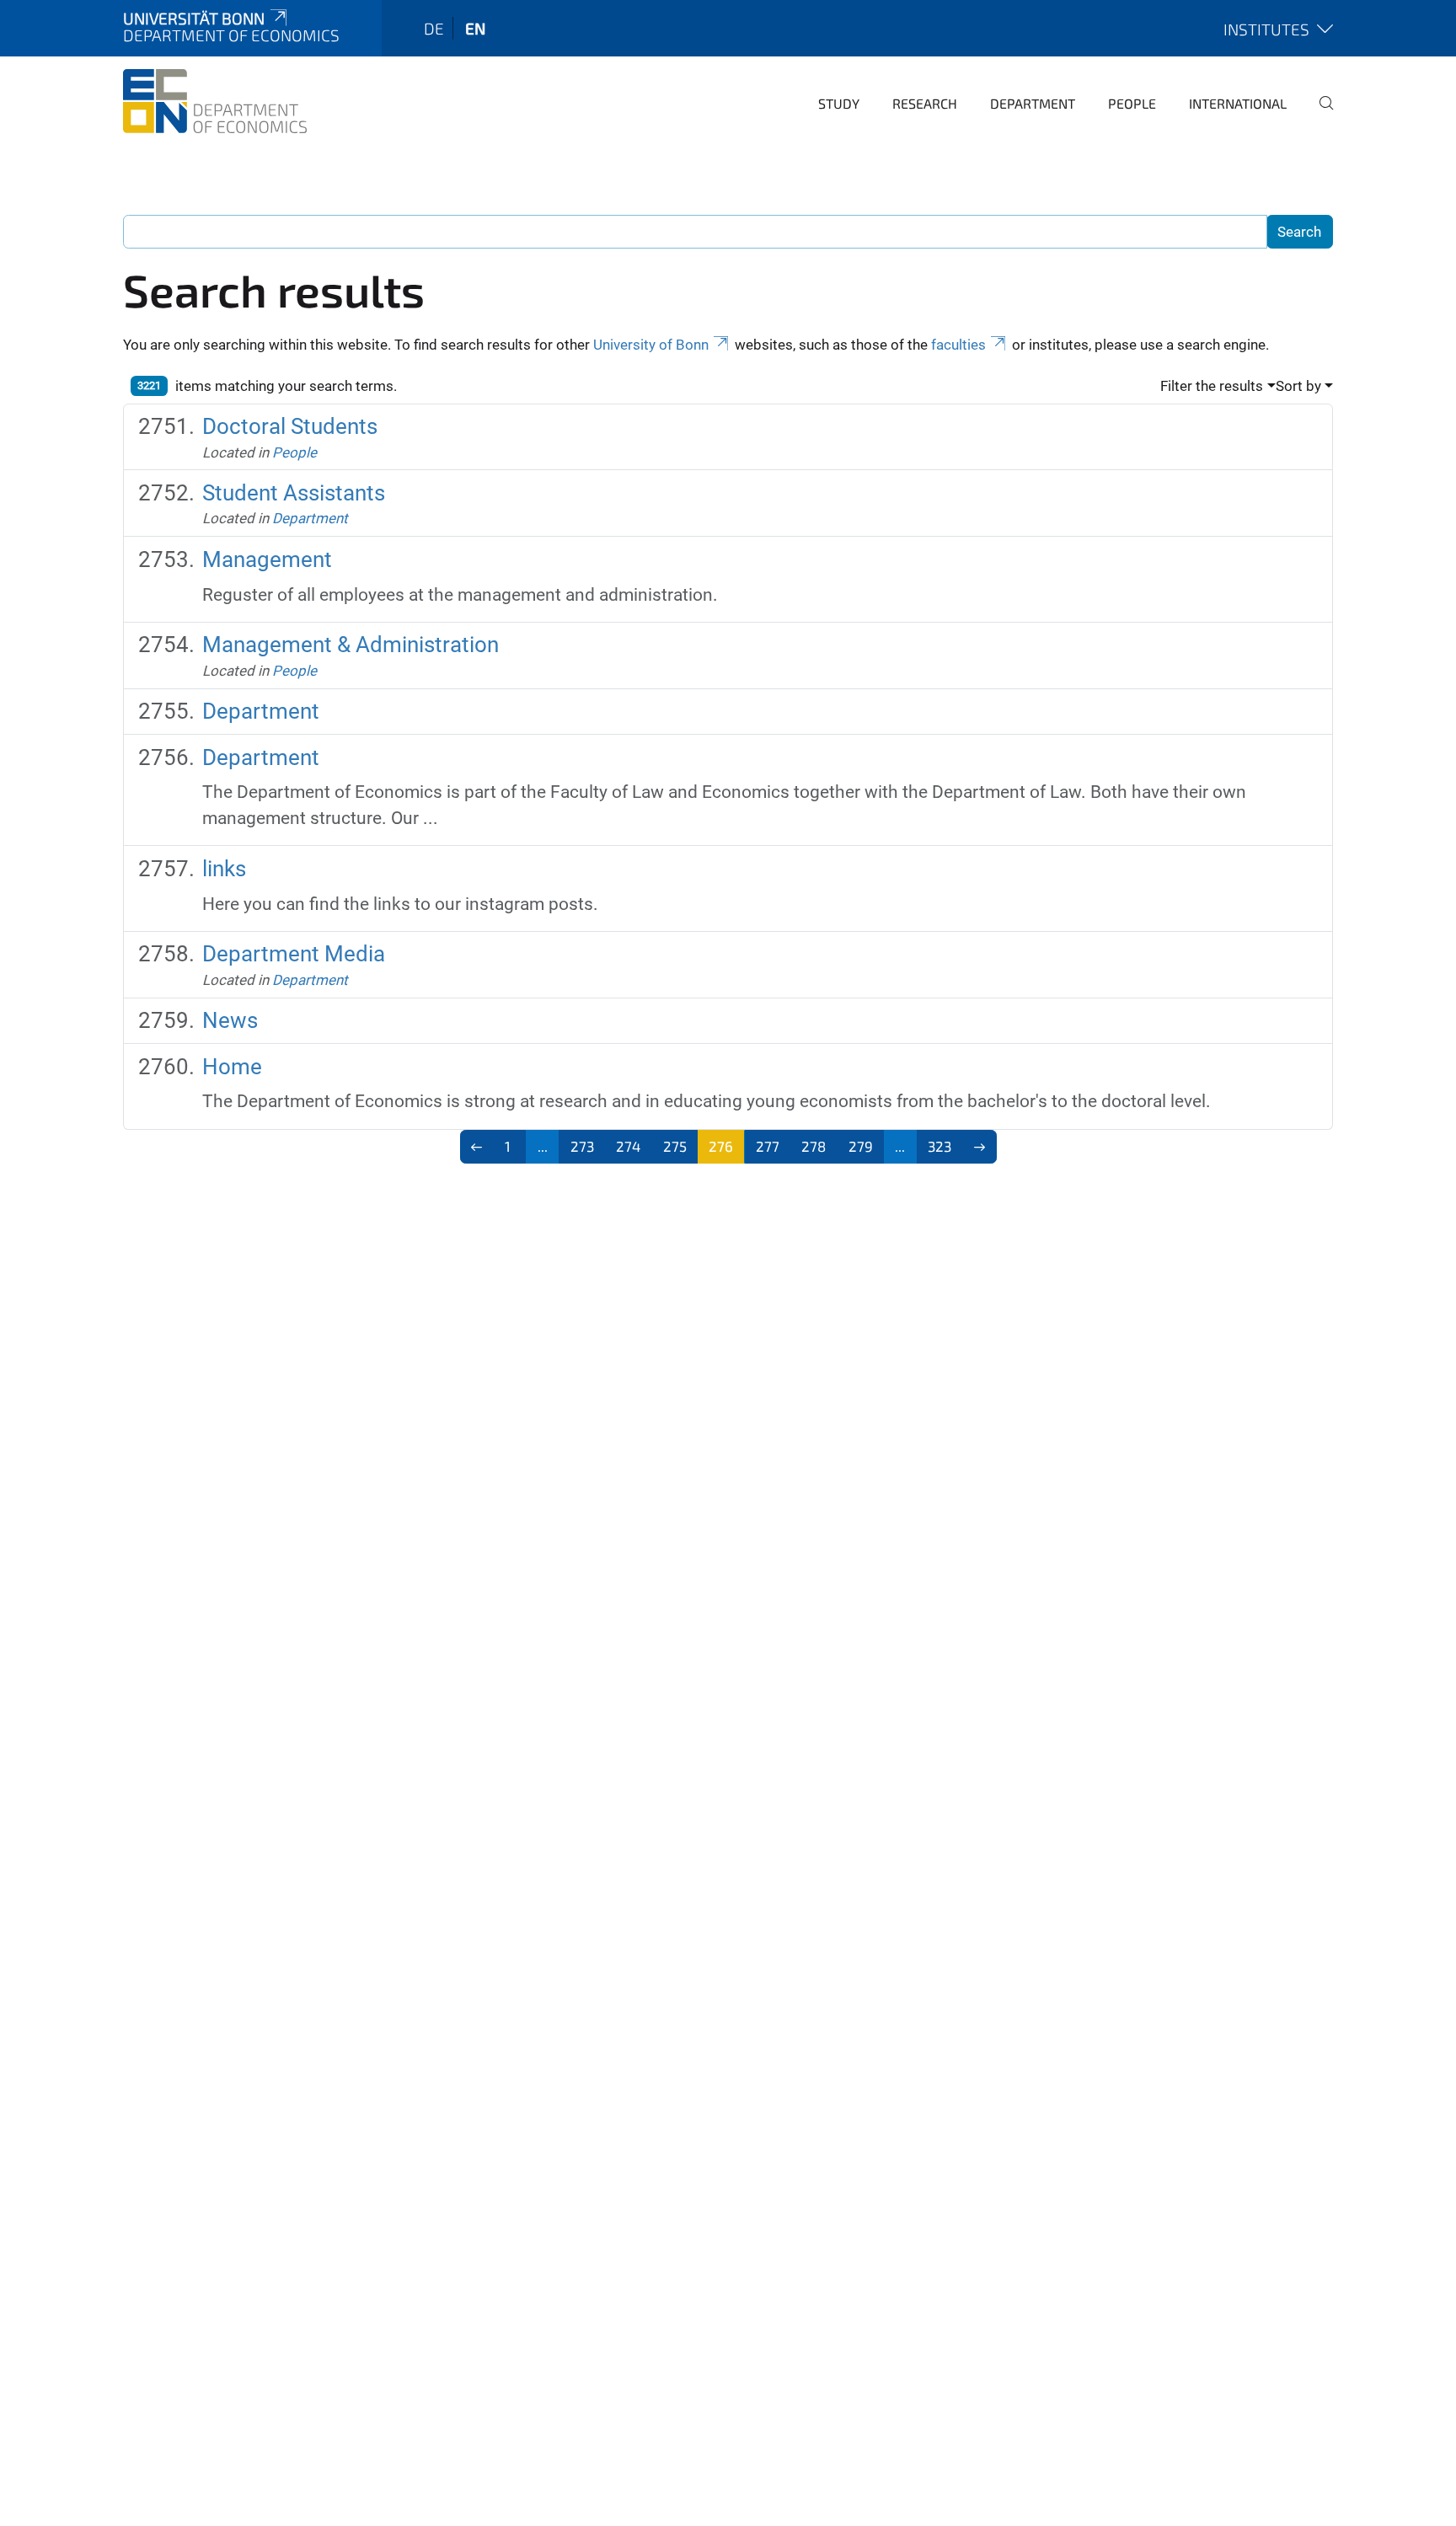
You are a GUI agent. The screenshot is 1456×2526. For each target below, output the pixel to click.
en (475, 28)
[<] (477, 1147)
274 (628, 1146)
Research (925, 103)
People (1132, 103)
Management (267, 559)
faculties (958, 345)
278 (814, 1146)
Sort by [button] (1298, 386)
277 (768, 1146)
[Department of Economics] (215, 101)
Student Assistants (294, 493)
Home (232, 1067)
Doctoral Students (290, 426)
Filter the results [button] (1212, 386)
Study (839, 103)
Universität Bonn (194, 18)
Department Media (294, 954)
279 (861, 1146)
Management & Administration (351, 645)
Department (1033, 103)
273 (582, 1146)
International (1238, 103)
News (230, 1020)
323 (939, 1146)
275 (675, 1146)
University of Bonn (651, 345)
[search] (1319, 115)
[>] (980, 1147)
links (224, 869)
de (434, 28)
